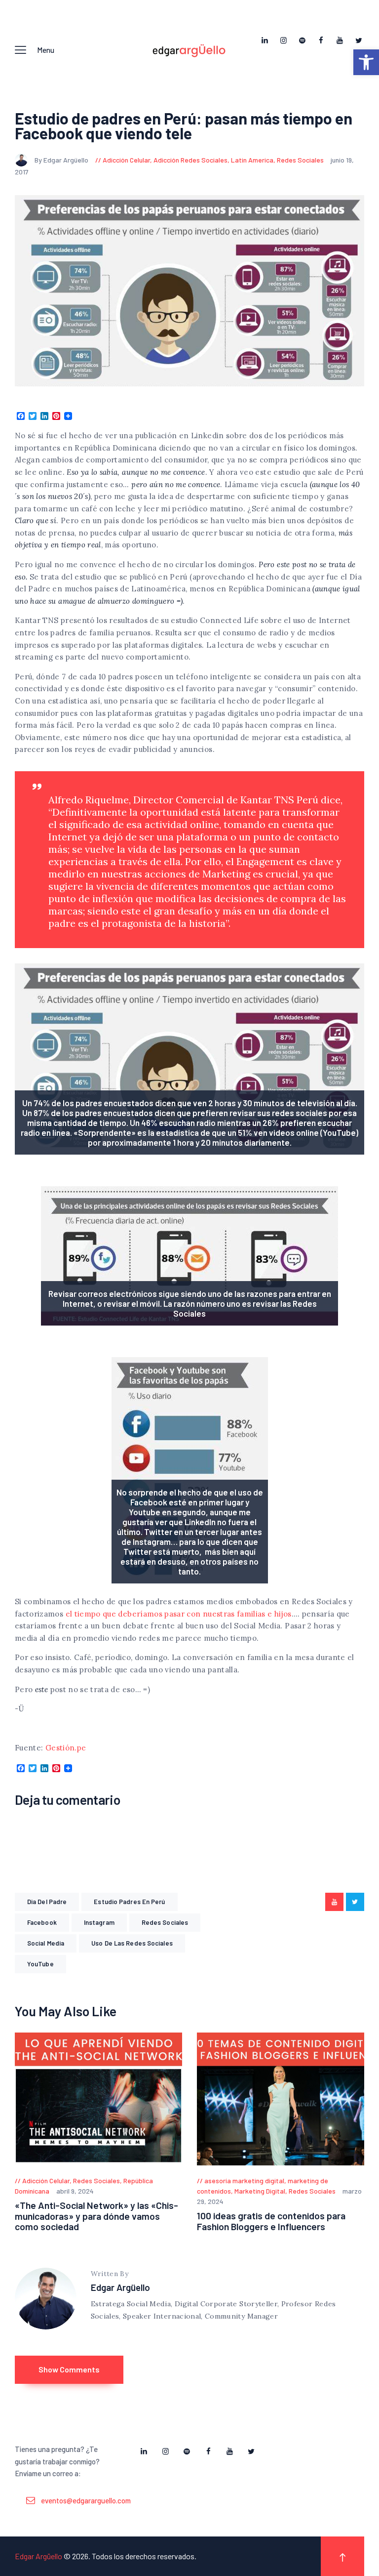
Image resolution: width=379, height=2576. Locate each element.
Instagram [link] (99, 1922)
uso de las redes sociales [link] (132, 1943)
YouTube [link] (40, 1964)
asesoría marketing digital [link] (244, 2181)
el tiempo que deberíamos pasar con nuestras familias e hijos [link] (179, 1614)
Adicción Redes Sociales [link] (190, 160)
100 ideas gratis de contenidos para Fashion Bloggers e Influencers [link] (271, 2221)
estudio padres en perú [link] (129, 1902)
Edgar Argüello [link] (120, 2287)
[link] (366, 62)
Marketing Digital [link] (260, 2191)
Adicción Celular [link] (126, 160)
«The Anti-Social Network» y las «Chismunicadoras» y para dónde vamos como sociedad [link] (96, 2216)
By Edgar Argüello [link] (62, 160)
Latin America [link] (252, 160)
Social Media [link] (46, 1943)
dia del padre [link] (47, 1902)
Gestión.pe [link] (66, 1748)
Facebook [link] (42, 1922)
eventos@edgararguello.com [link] (86, 2500)
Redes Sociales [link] (300, 160)
